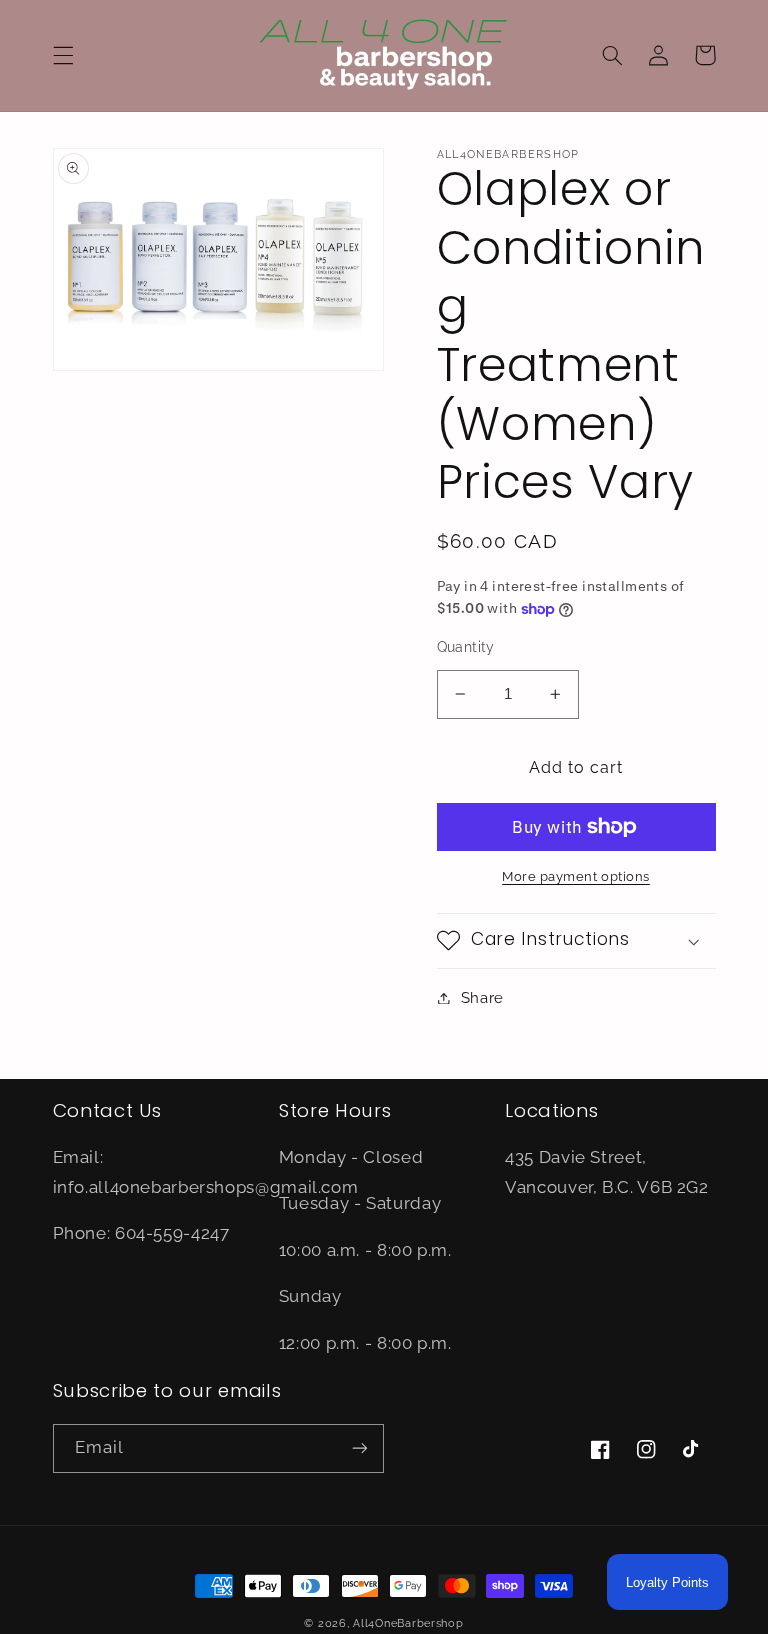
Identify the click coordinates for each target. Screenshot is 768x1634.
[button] (63, 55)
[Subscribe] (360, 1448)
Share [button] (482, 997)
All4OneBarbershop (408, 1623)
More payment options (576, 876)
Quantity (466, 647)
